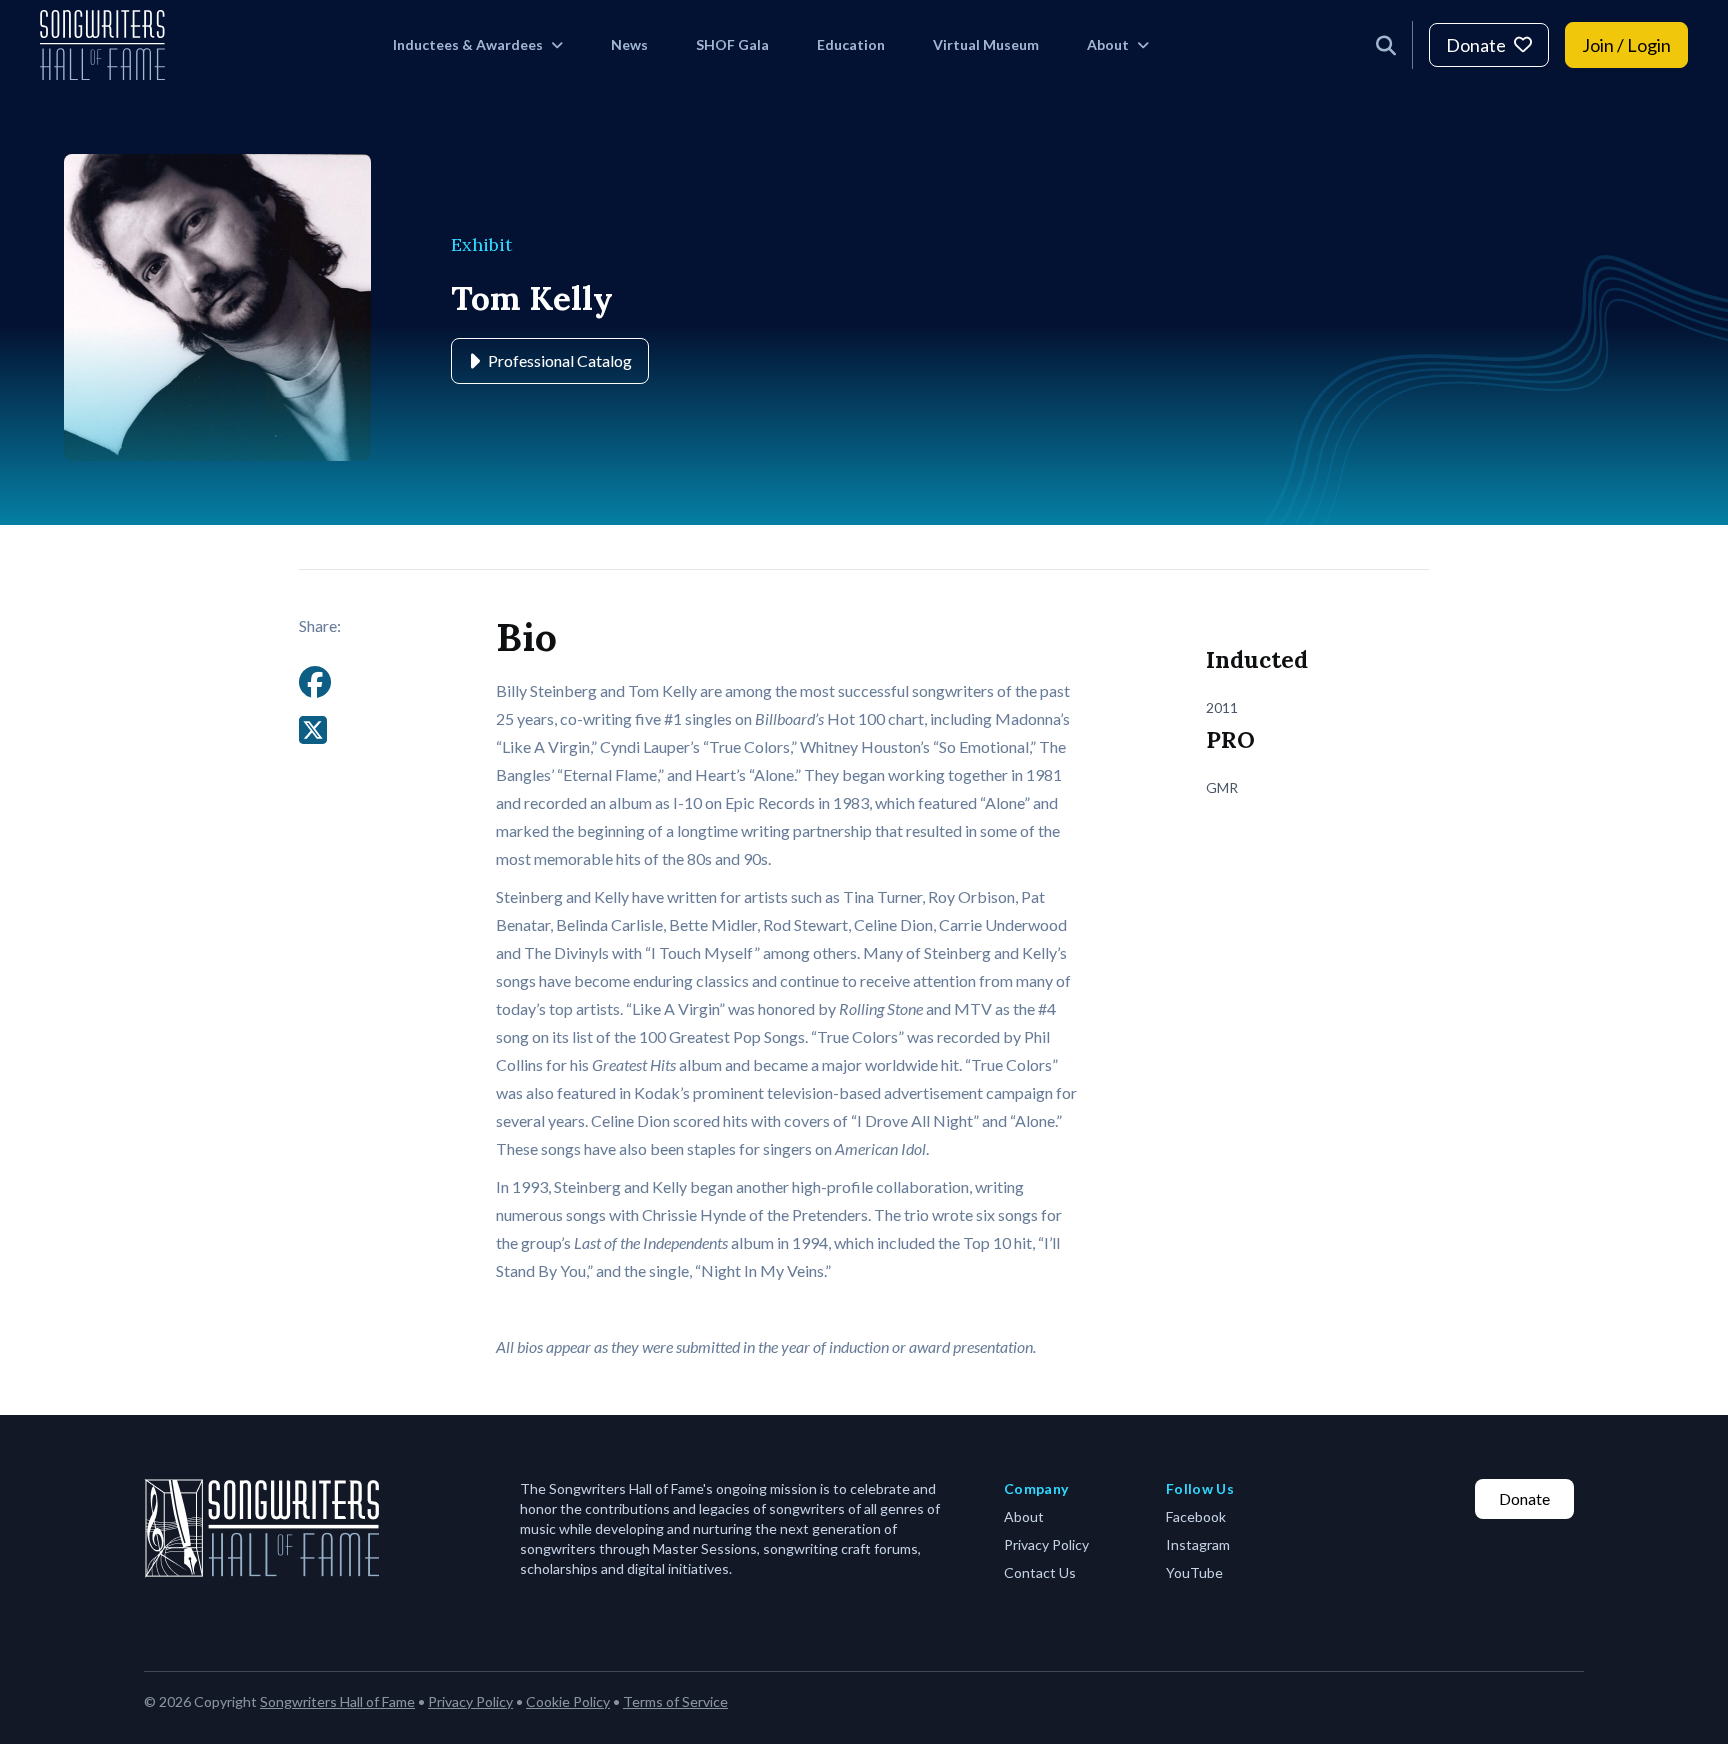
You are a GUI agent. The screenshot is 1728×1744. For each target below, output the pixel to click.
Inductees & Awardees (468, 44)
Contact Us (1040, 1572)
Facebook (1196, 1516)
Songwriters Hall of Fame (337, 1701)
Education (851, 44)
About (1108, 44)
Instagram (1198, 1544)
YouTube (1194, 1572)
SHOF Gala (732, 44)
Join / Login (1626, 45)
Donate (1476, 45)
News (629, 44)
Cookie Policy (568, 1701)
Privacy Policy (1046, 1544)
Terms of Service (675, 1701)
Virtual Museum (986, 44)
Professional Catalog (560, 360)
